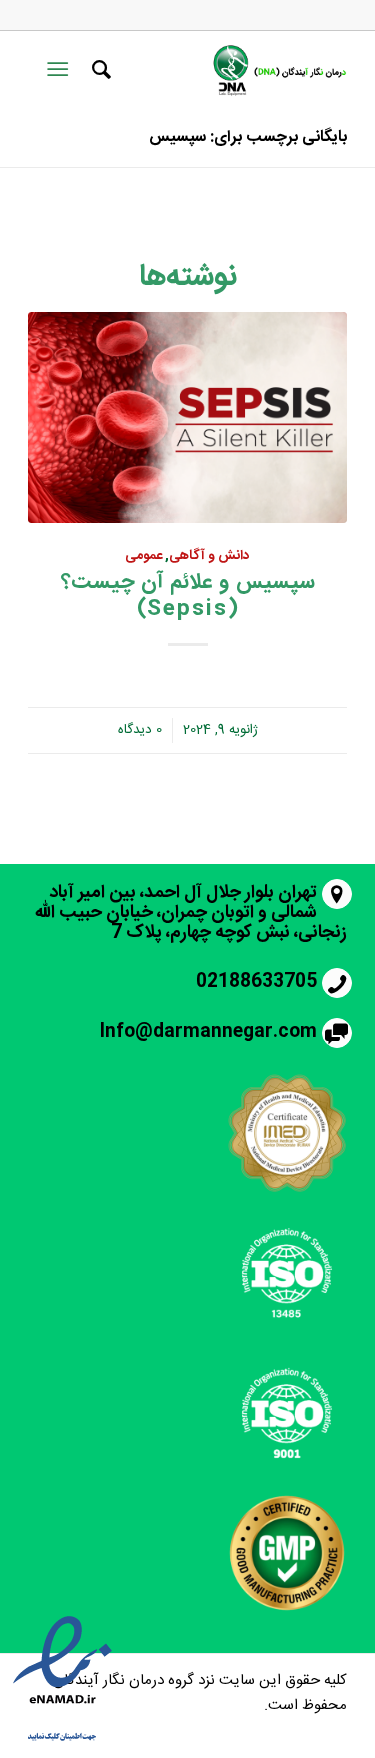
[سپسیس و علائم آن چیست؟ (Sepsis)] (187, 417)
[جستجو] (98, 70)
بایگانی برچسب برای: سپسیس (248, 137)
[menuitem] (98, 70)
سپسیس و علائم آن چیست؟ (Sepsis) (188, 596)
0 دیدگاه (140, 730)
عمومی (143, 556)
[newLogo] (278, 70)
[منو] (61, 70)
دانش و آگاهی (209, 556)
